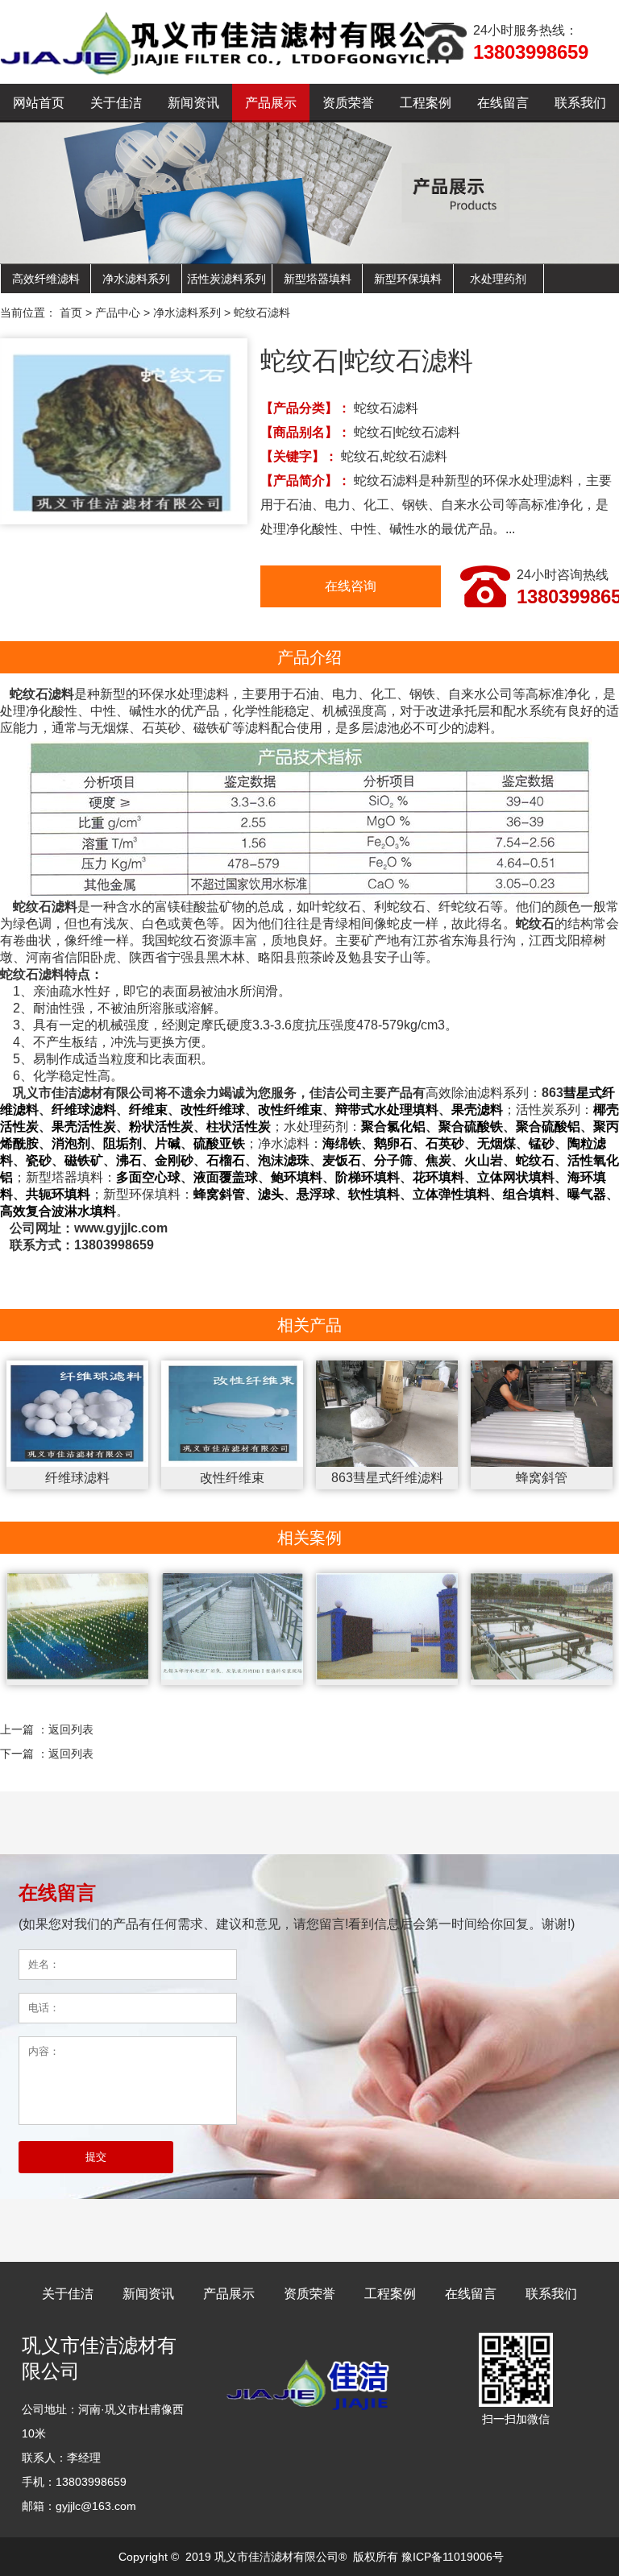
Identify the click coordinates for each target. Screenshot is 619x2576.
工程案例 (426, 103)
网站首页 (39, 103)
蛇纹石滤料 (262, 313)
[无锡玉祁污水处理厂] (233, 1630)
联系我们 (580, 103)
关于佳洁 (116, 103)
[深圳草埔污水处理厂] (542, 1630)
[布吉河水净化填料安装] (78, 1630)
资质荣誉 (348, 103)
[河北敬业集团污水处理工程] (387, 1630)
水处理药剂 (498, 279)
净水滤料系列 (136, 279)
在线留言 (503, 103)
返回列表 (71, 1729)
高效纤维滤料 (46, 279)
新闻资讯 (193, 103)
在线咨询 (351, 586)
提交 (96, 2157)
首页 (71, 313)
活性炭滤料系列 (226, 279)
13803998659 (531, 52)
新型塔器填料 (318, 279)
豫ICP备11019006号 (453, 2557)
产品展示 (271, 103)
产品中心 (118, 313)
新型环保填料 (408, 279)
